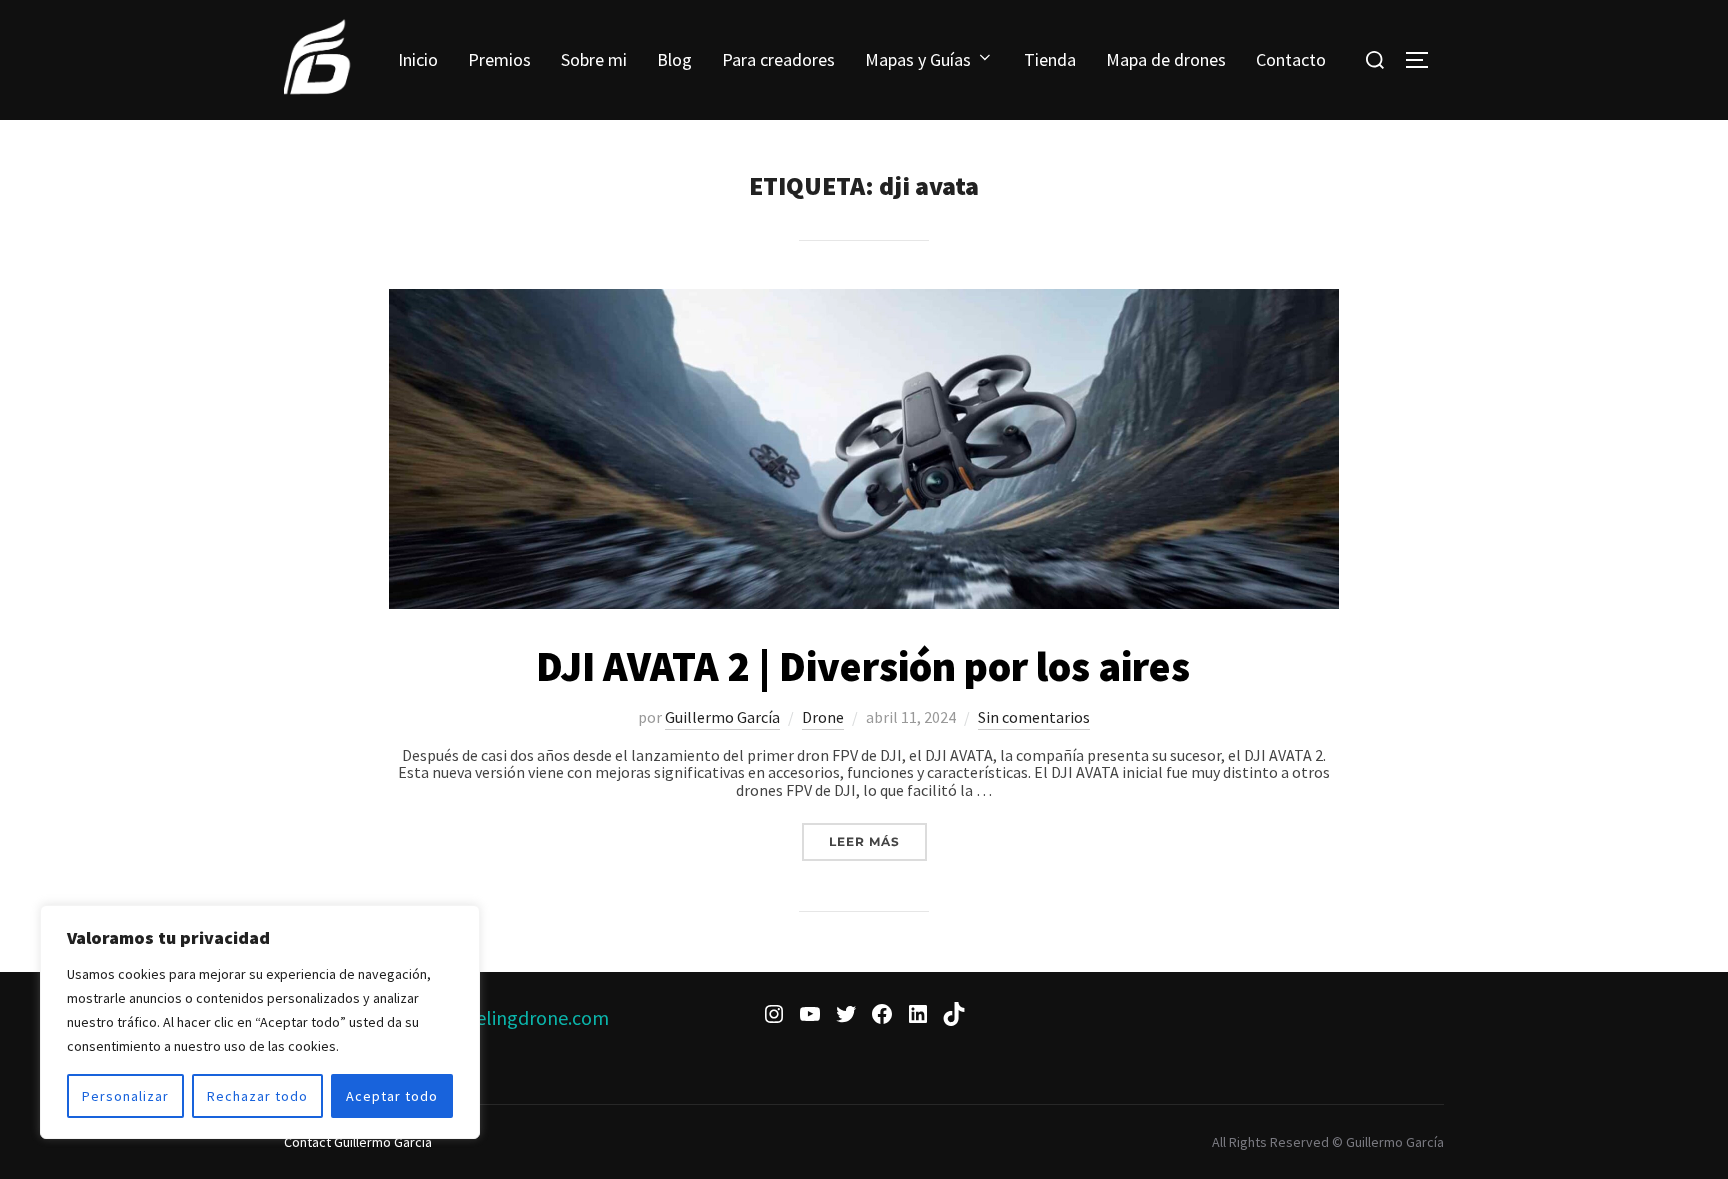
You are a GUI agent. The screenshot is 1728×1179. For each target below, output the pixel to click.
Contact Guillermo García (358, 1142)
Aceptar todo (392, 1096)
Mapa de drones (1166, 59)
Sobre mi (594, 59)
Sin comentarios (1034, 717)
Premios (499, 59)
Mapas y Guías (918, 59)
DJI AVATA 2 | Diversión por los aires (863, 666)
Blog (674, 59)
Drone (823, 717)
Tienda (1050, 59)
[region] (260, 1022)
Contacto (1291, 59)
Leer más (878, 841)
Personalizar (125, 1096)
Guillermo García (722, 717)
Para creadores (778, 59)
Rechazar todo (257, 1096)
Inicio (418, 59)
